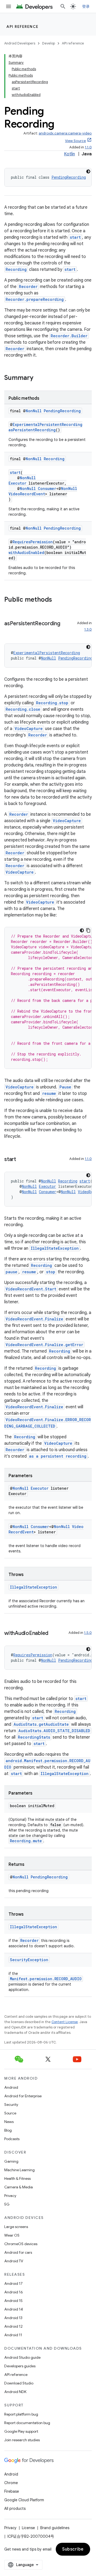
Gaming (11, 2161)
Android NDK (15, 2392)
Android (11, 2087)
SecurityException (29, 1960)
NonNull (34, 411)
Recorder (28, 287)
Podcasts (12, 2139)
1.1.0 (88, 147)
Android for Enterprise (23, 2096)
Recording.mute (26, 1841)
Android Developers (20, 43)
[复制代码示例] (88, 930)
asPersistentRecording (32, 430)
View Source (75, 141)
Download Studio (19, 2383)
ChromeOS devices (21, 2244)
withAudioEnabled (26, 553)
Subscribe (73, 2549)
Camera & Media (19, 2187)
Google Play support (21, 2431)
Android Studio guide (22, 2357)
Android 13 (13, 2318)
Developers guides (20, 2366)
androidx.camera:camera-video (65, 133)
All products (15, 2508)
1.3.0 (88, 629)
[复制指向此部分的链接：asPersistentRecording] (10, 631)
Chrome (11, 2483)
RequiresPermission (33, 542)
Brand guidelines (55, 2528)
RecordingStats (34, 1737)
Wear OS (12, 2235)
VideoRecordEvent (27, 494)
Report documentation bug (27, 2423)
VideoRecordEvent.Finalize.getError (44, 1345)
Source (10, 2113)
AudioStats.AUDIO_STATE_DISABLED (54, 1731)
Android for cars (18, 2252)
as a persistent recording (58, 1456)
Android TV (14, 2261)
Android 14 (14, 2309)
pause (11, 1272)
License (28, 2528)
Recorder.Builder (69, 336)
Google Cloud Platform (24, 2500)
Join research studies (22, 2440)
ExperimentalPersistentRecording (47, 424)
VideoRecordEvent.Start (31, 1289)
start (75, 237)
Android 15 (13, 2301)
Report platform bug (21, 2414)
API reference (23, 27)
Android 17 (13, 2283)
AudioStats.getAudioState (41, 1724)
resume (49, 1093)
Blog (8, 2130)
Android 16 (14, 2292)
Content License (65, 2022)
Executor (17, 483)
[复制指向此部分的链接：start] (21, 1160)
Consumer (47, 488)
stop (51, 1272)
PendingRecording (69, 177)
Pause (65, 1087)
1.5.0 (88, 1633)
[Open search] (63, 6)
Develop (49, 43)
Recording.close (23, 709)
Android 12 (13, 2326)
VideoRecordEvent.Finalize (34, 1319)
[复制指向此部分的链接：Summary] (39, 378)
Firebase (12, 2491)
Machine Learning (19, 2170)
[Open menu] (9, 6)
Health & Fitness (17, 2178)
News (9, 2122)
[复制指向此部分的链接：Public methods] (57, 600)
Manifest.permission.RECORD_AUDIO (46, 1979)
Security (11, 2105)
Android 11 (13, 2335)
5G (7, 2204)
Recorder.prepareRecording (35, 299)
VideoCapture (29, 729)
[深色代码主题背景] (88, 171)
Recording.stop (52, 703)
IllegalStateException (55, 1248)
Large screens (16, 2227)
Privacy (10, 2196)
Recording (16, 269)
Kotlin (69, 154)
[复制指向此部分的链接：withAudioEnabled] (54, 1634)
